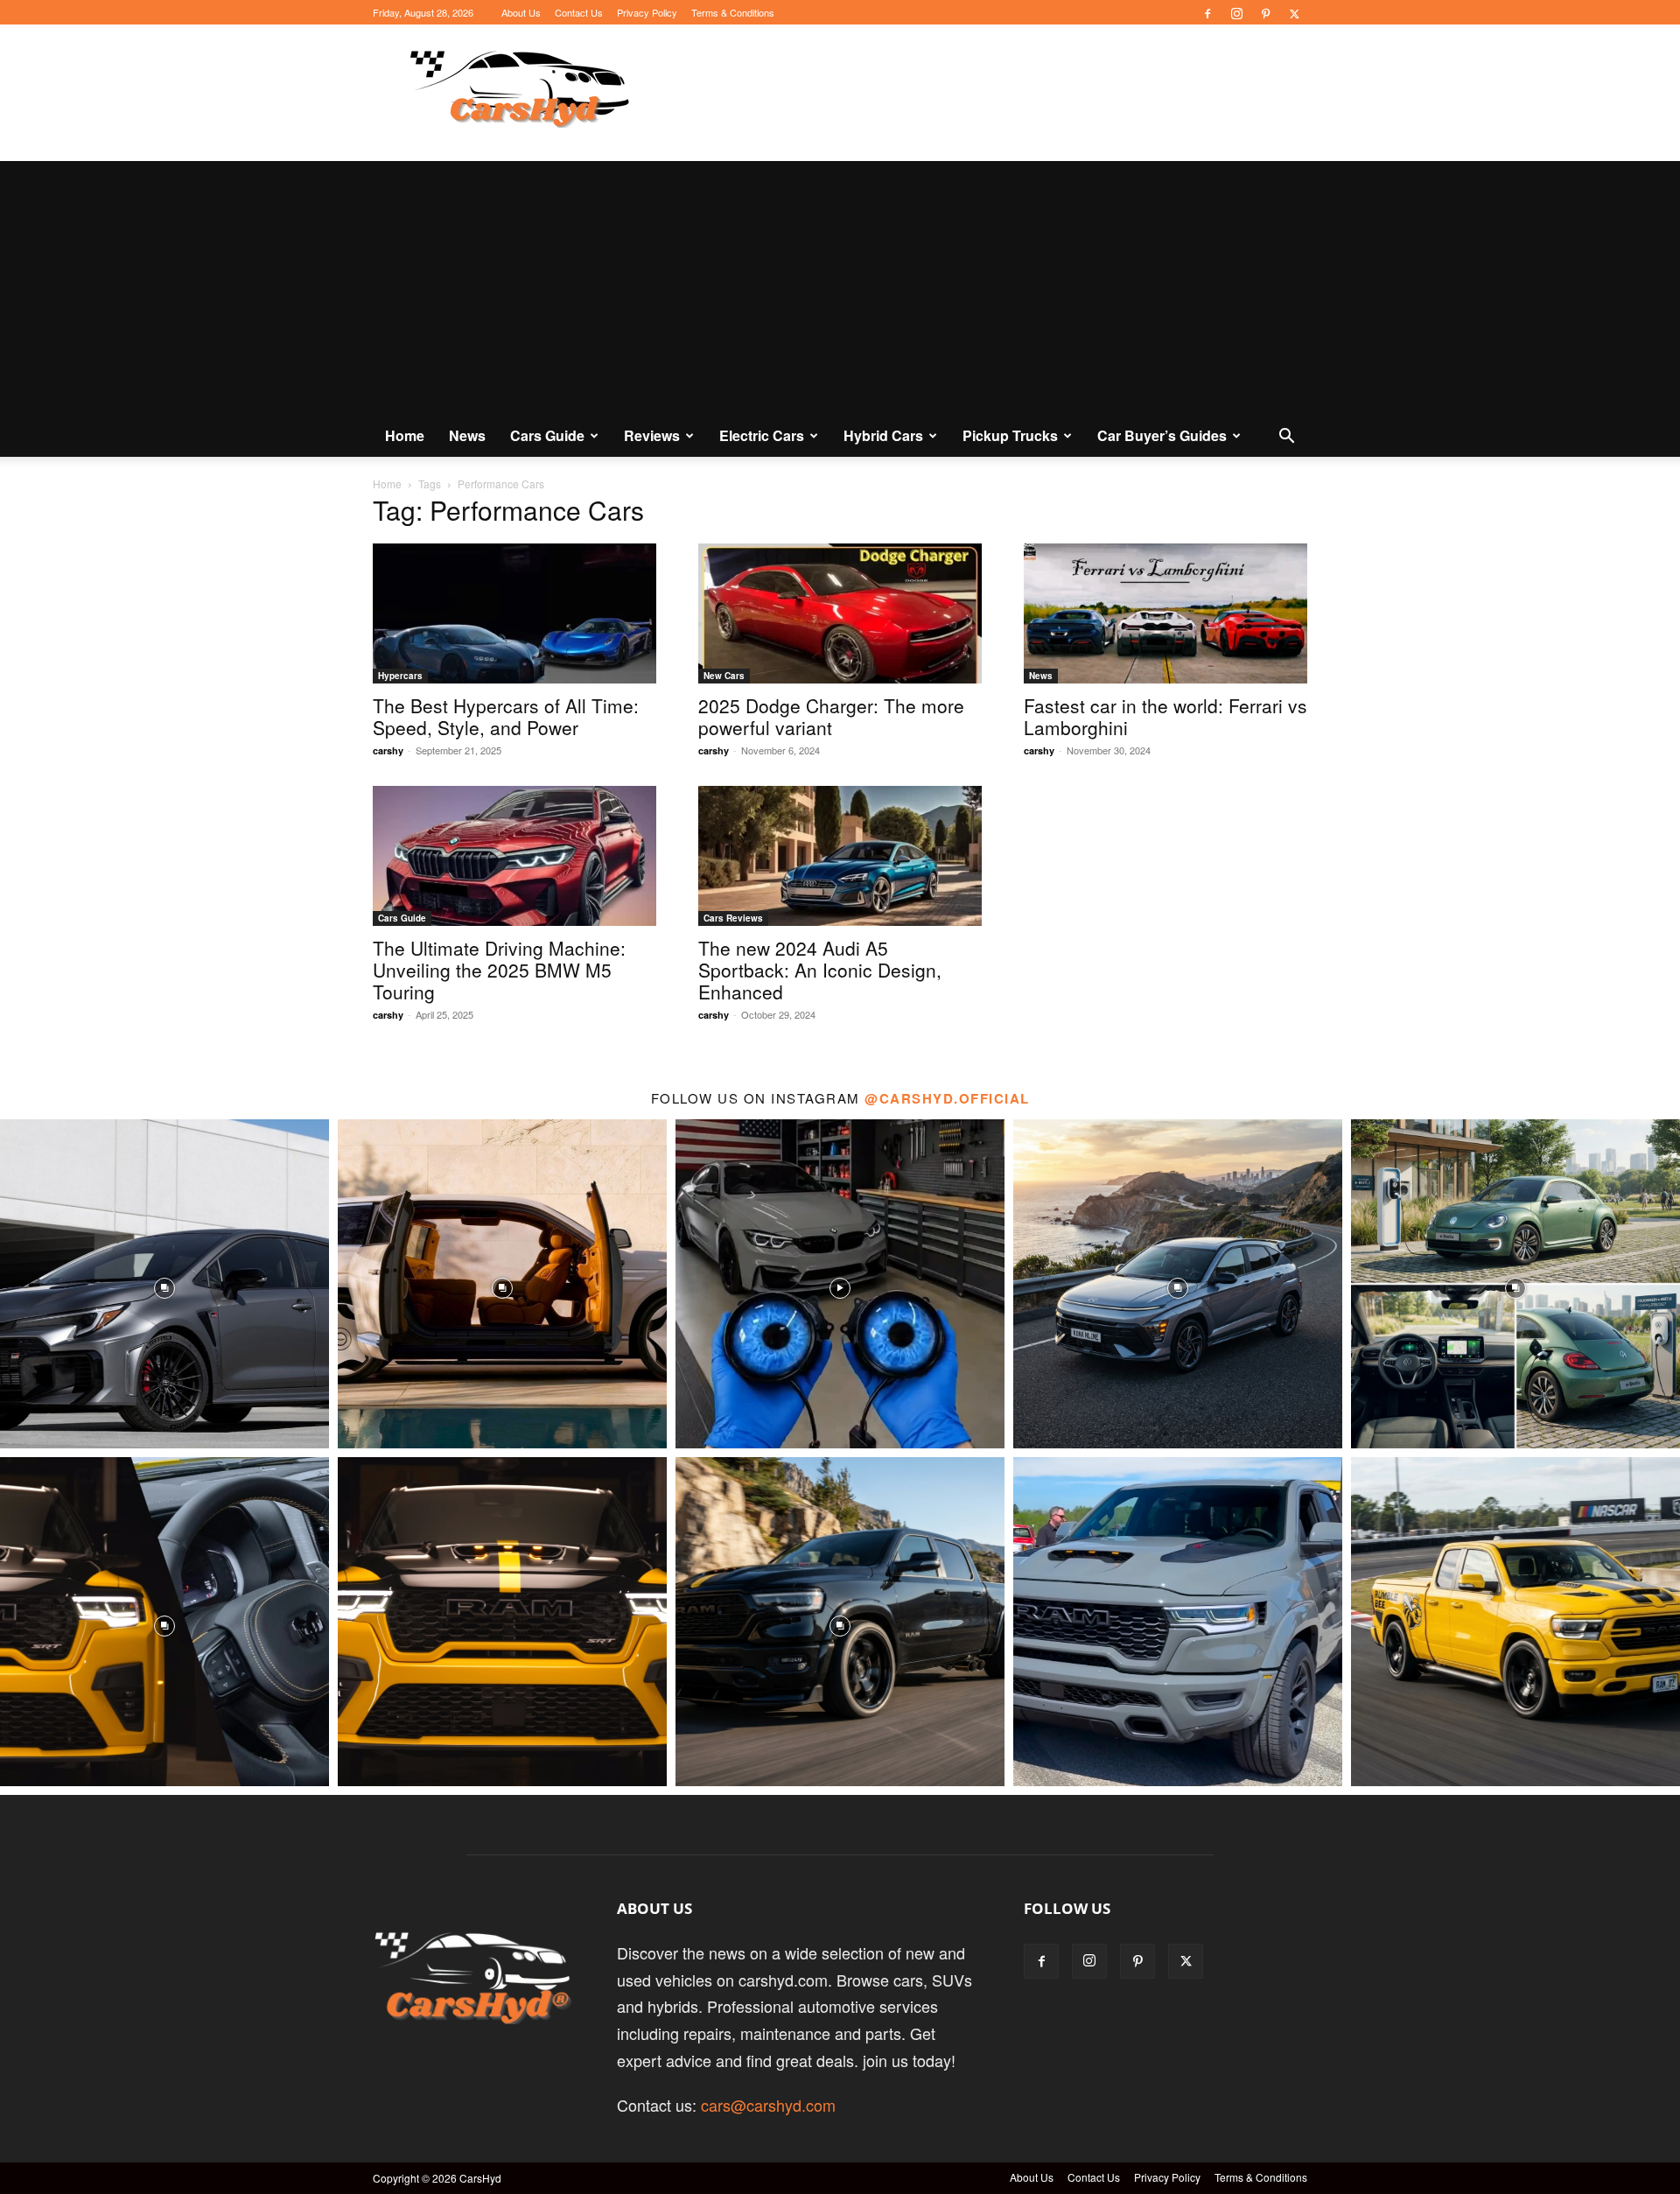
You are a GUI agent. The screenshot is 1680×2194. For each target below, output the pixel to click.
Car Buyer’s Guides (1162, 435)
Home (405, 435)
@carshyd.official (947, 1098)
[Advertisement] (840, 284)
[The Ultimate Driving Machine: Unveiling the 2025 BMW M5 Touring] (514, 856)
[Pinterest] (1265, 12)
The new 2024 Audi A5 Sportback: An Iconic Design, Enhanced (820, 970)
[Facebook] (1207, 12)
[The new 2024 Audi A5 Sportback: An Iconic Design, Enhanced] (840, 856)
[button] (1286, 436)
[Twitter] (1294, 12)
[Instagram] (1236, 12)
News (467, 435)
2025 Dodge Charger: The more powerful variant (831, 716)
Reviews (652, 435)
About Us (521, 12)
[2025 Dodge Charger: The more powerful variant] (840, 613)
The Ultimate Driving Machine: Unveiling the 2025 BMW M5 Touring (499, 970)
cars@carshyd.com (768, 2105)
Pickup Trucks (1010, 435)
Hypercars (400, 676)
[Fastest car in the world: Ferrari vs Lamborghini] (1165, 613)
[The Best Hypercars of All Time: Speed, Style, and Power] (514, 613)
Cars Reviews (733, 918)
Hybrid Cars (883, 435)
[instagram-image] (164, 1284)
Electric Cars (762, 435)
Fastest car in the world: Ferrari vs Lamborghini (1165, 716)
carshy (388, 750)
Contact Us (579, 12)
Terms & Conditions (733, 12)
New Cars (724, 676)
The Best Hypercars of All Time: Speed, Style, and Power (506, 716)
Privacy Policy (647, 12)
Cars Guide (547, 435)
